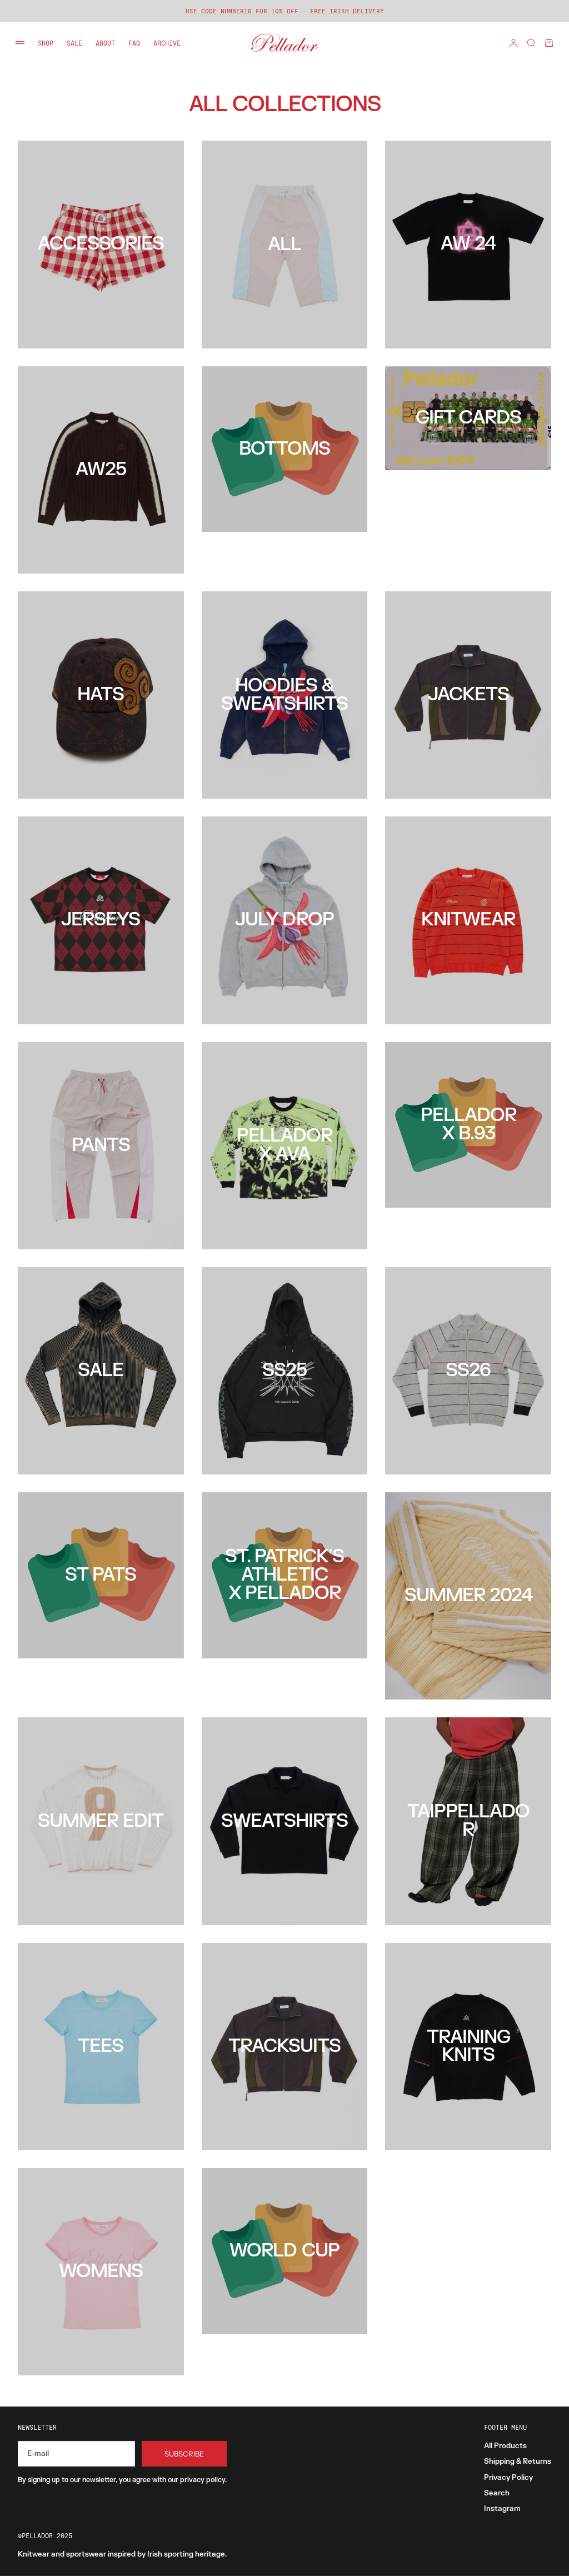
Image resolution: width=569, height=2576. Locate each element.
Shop (46, 43)
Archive (167, 43)
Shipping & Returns (518, 2462)
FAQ (134, 43)
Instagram (502, 2509)
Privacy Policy (508, 2478)
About (105, 43)
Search (497, 2493)
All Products (505, 2446)
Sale (74, 43)
